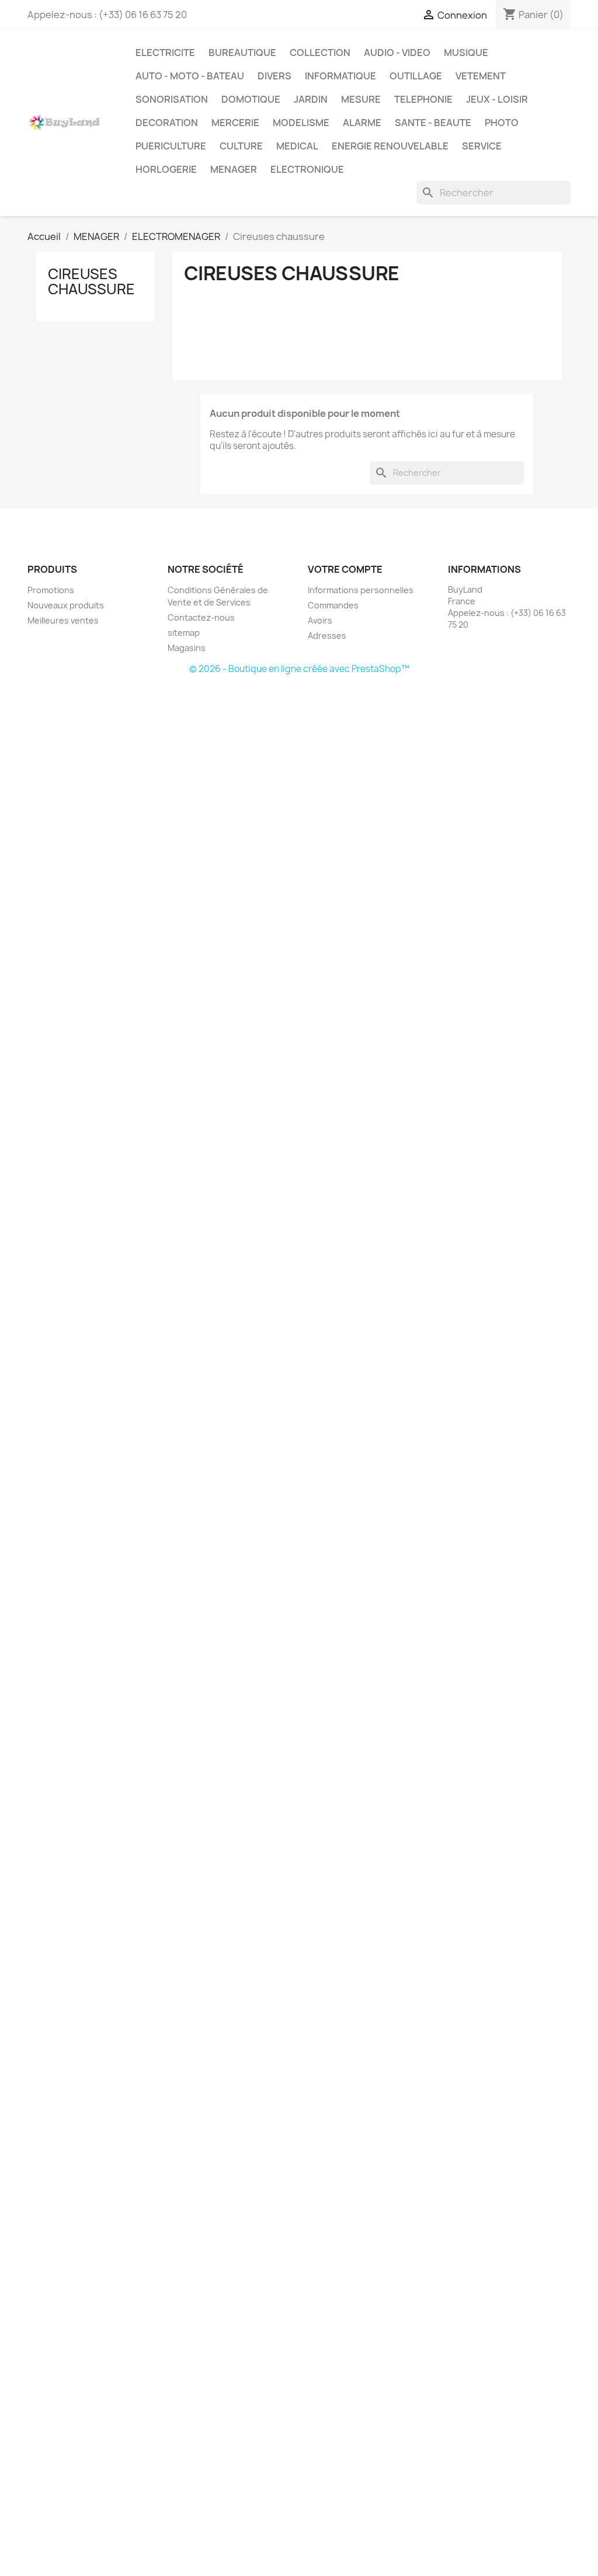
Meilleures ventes (63, 620)
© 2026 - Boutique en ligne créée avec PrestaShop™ (299, 669)
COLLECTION (320, 53)
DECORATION (167, 123)
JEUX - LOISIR (497, 99)
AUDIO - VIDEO (397, 53)
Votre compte (345, 569)
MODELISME (301, 123)
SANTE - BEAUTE (433, 123)
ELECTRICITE (165, 53)
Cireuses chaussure (91, 281)
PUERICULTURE (171, 146)
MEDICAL (297, 146)
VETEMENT (481, 76)
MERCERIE (235, 123)
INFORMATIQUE (340, 76)
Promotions (51, 590)
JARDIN (311, 99)
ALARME (362, 123)
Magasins (187, 648)
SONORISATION (172, 99)
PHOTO (502, 123)
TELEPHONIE (423, 99)
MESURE (361, 99)
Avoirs (320, 620)
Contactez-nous (201, 617)
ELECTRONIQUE (307, 169)
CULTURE (241, 146)
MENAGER (234, 169)
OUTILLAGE (416, 76)
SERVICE (482, 146)
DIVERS (274, 76)
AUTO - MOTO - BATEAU (190, 76)
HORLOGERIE (166, 169)
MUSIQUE (466, 53)
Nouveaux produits (66, 605)
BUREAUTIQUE (242, 53)
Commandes (333, 605)
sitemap (184, 633)
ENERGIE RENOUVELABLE (390, 146)
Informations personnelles (361, 590)
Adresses (327, 636)
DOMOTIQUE (251, 99)
